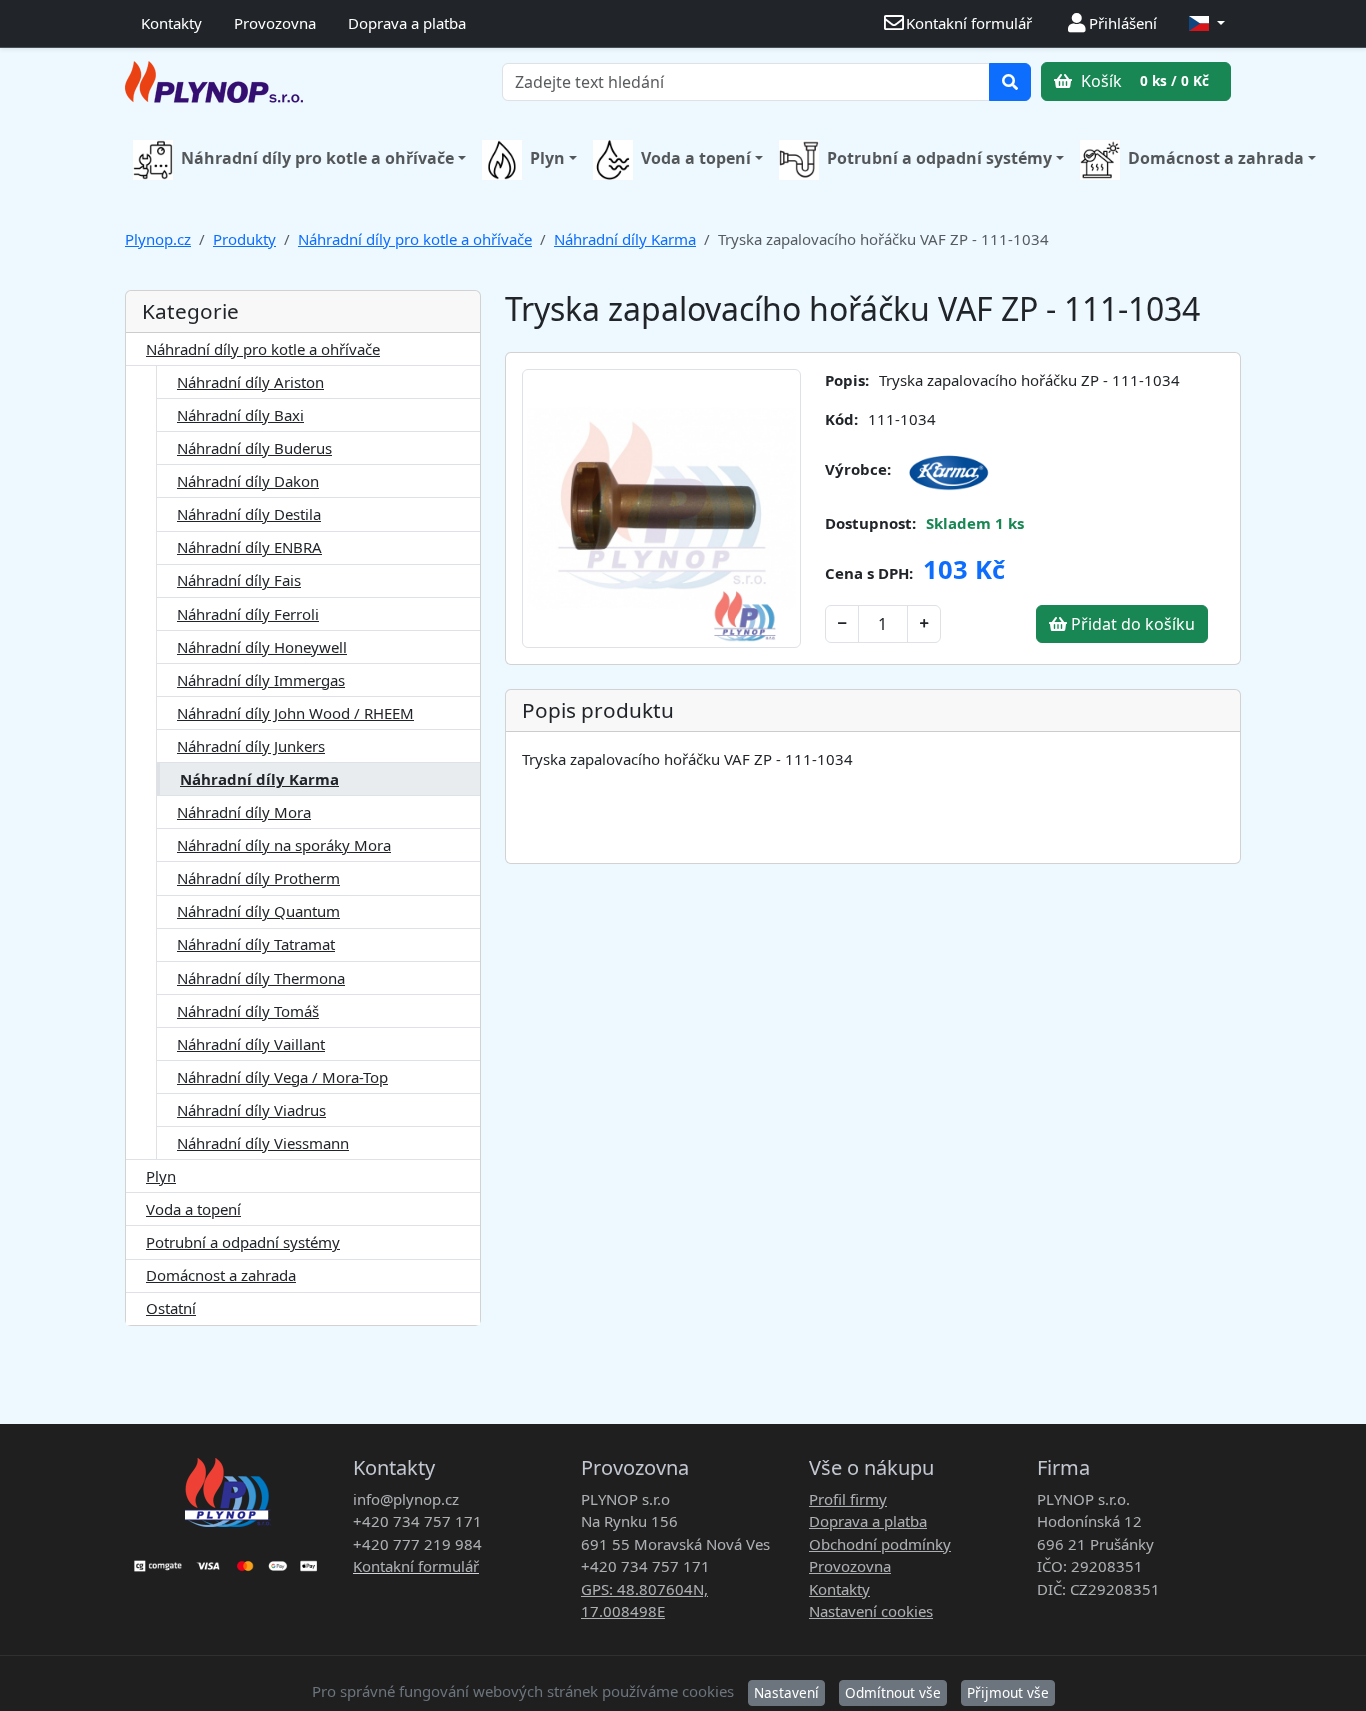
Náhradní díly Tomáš (248, 1011)
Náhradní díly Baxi (240, 415)
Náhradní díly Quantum (258, 911)
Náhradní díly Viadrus (251, 1110)
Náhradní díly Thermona (261, 978)
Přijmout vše (1008, 1692)
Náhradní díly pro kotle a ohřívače (317, 158)
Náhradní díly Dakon (248, 481)
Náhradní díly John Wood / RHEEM (295, 713)
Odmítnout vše (893, 1692)
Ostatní (171, 1308)
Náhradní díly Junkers (251, 746)
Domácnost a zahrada (1216, 158)
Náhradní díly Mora (244, 812)
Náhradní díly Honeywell (262, 647)
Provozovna (275, 23)
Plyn (547, 158)
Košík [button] (1143, 81)
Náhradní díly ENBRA (249, 547)
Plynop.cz (158, 239)
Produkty (244, 239)
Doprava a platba (407, 23)
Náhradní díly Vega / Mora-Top (282, 1077)
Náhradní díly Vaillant (251, 1044)
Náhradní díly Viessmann (263, 1143)
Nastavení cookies (871, 1611)
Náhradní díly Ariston (250, 382)
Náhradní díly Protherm (258, 878)
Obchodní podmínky (880, 1544)
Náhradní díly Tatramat (256, 944)
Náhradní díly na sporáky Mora (284, 845)
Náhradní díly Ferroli (248, 614)
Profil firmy (848, 1499)
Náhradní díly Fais (239, 580)
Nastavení (786, 1692)
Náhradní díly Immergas (261, 680)
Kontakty (171, 23)
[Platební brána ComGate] (227, 1559)
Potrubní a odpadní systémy (939, 158)
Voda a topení (696, 158)
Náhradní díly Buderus (254, 448)
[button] (1207, 23)
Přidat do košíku (1131, 624)
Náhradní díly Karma (625, 239)
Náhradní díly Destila (249, 514)
